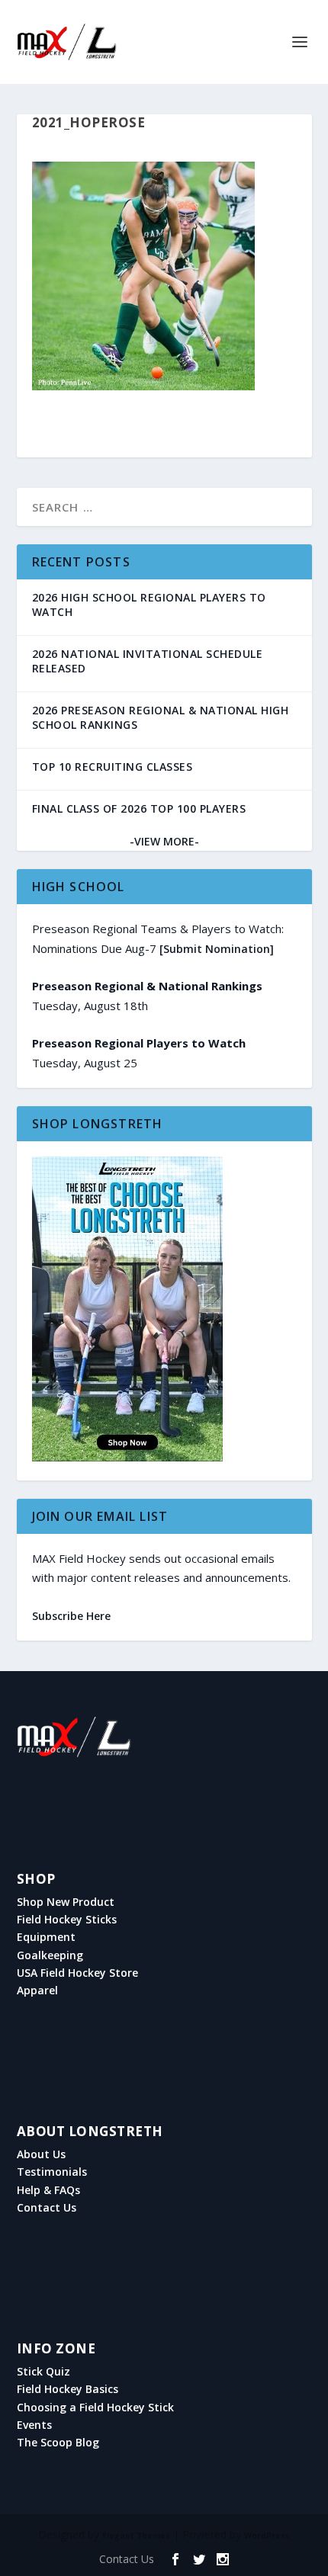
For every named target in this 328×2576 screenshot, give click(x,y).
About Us (41, 2154)
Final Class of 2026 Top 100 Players (139, 808)
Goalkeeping (50, 1955)
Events (34, 2425)
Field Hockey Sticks (67, 1920)
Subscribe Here (71, 1616)
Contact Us (47, 2208)
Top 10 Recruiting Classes (113, 767)
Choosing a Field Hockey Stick (95, 2408)
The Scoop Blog (58, 2443)
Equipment (46, 1937)
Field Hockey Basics (68, 2389)
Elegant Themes (136, 2536)
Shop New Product (66, 1902)
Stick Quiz (43, 2372)
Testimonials (52, 2172)
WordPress (267, 2536)
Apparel (37, 1991)
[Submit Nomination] (217, 949)
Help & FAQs (48, 2190)
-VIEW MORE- (164, 841)
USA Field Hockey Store (77, 1973)
